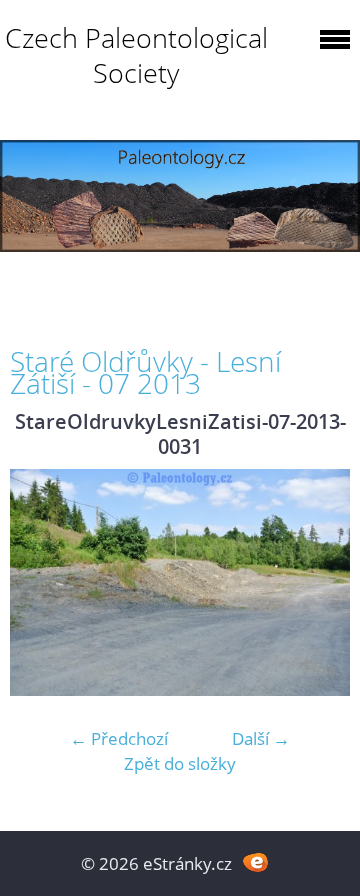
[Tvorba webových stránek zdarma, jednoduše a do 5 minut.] (255, 861)
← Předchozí (119, 738)
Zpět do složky (180, 763)
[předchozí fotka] (42, 583)
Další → (261, 738)
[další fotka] (317, 583)
